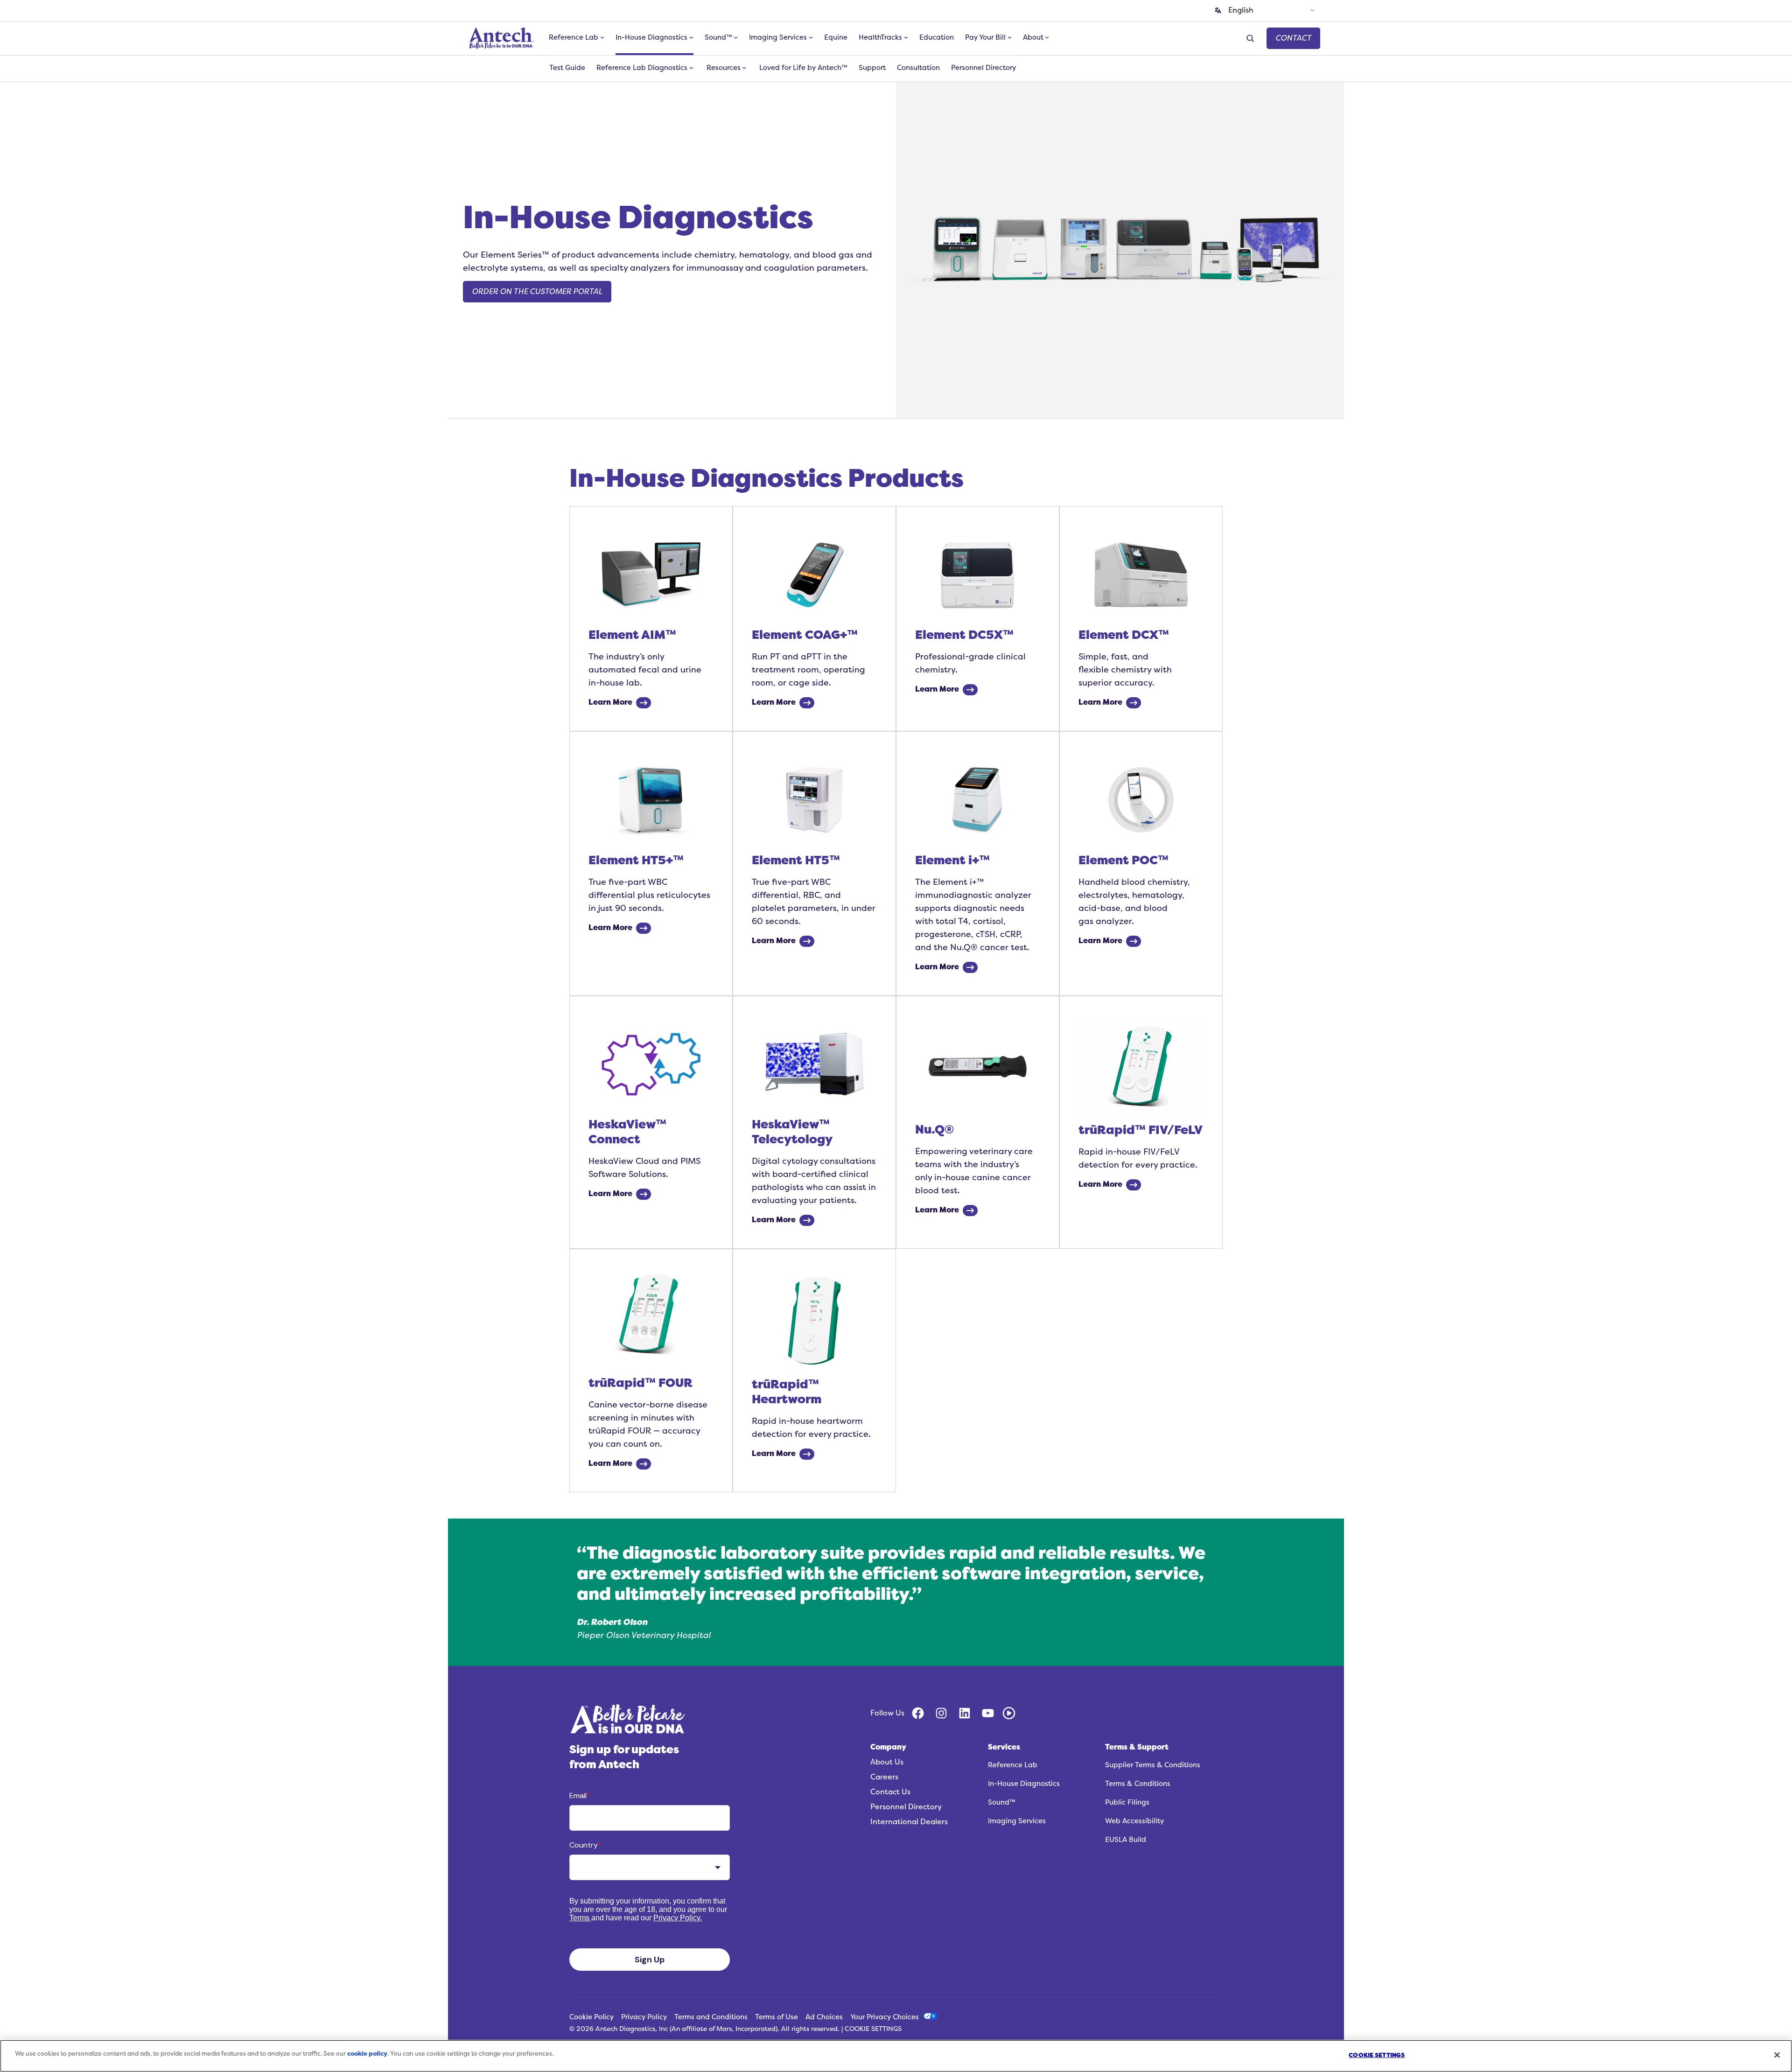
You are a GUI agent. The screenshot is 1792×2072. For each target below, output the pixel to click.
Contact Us (890, 1792)
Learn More (610, 702)
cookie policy (367, 2054)
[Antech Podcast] (1009, 1713)
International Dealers (909, 1822)
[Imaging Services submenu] (811, 37)
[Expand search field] (1252, 38)
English (1241, 10)
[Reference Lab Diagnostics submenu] (691, 68)
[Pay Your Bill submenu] (1010, 37)
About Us (887, 1762)
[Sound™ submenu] (736, 37)
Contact (1293, 38)
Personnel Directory (906, 1807)
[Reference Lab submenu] (602, 37)
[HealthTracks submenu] (906, 37)
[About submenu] (1047, 37)
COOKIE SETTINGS (873, 2029)
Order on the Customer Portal (537, 292)
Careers (884, 1777)
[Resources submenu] (744, 68)
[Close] (1777, 2055)
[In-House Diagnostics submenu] (691, 37)
